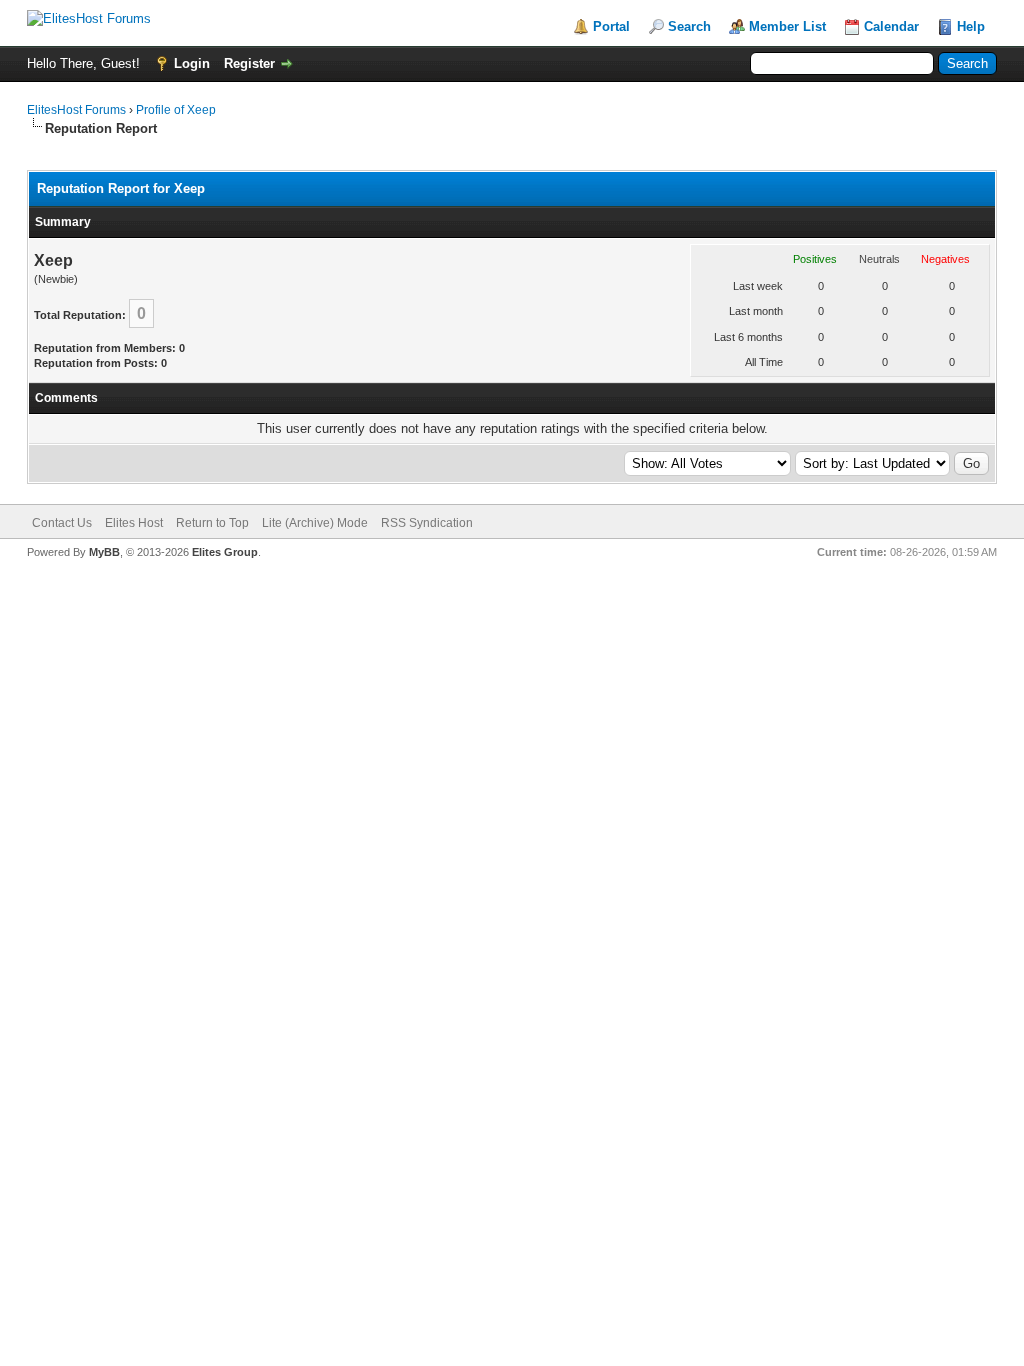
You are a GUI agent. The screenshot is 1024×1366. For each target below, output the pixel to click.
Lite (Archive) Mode (315, 523)
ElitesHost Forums (76, 110)
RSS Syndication (427, 523)
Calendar (891, 26)
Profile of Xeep (176, 110)
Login (192, 63)
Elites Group (225, 552)
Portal (611, 26)
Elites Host (134, 523)
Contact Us (62, 523)
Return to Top (212, 523)
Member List (787, 26)
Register (249, 63)
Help (971, 26)
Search (689, 26)
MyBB (104, 552)
